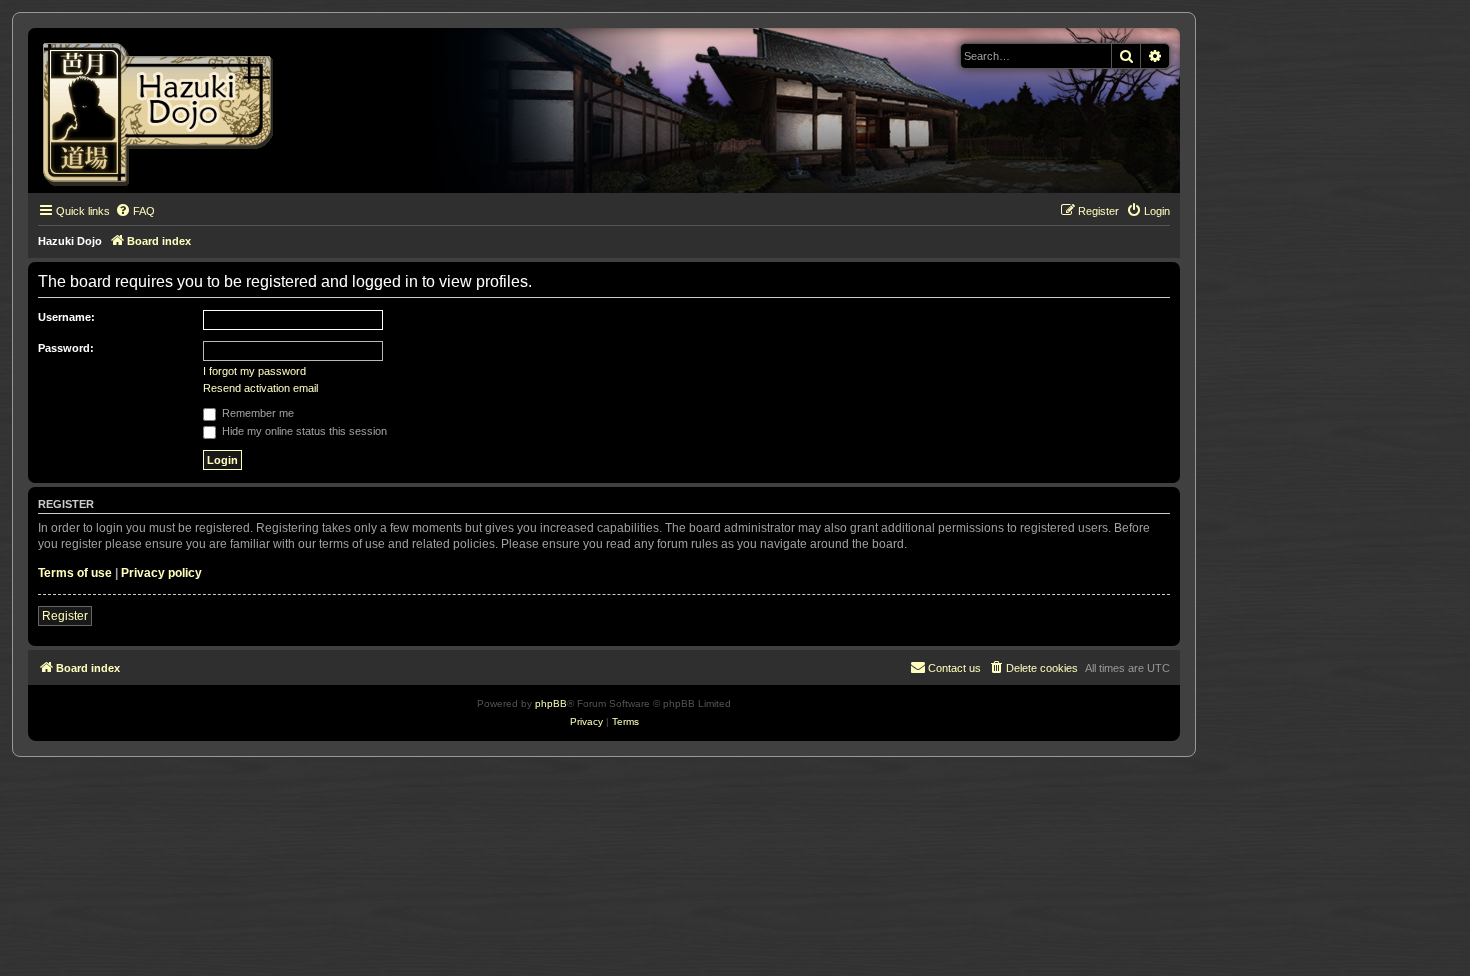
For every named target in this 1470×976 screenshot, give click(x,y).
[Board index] (164, 110)
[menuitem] (135, 211)
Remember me (256, 413)
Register (65, 616)
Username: (66, 317)
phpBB (551, 703)
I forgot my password (254, 371)
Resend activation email (260, 388)
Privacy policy (161, 573)
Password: (66, 348)
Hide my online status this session (303, 431)
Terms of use (75, 573)
